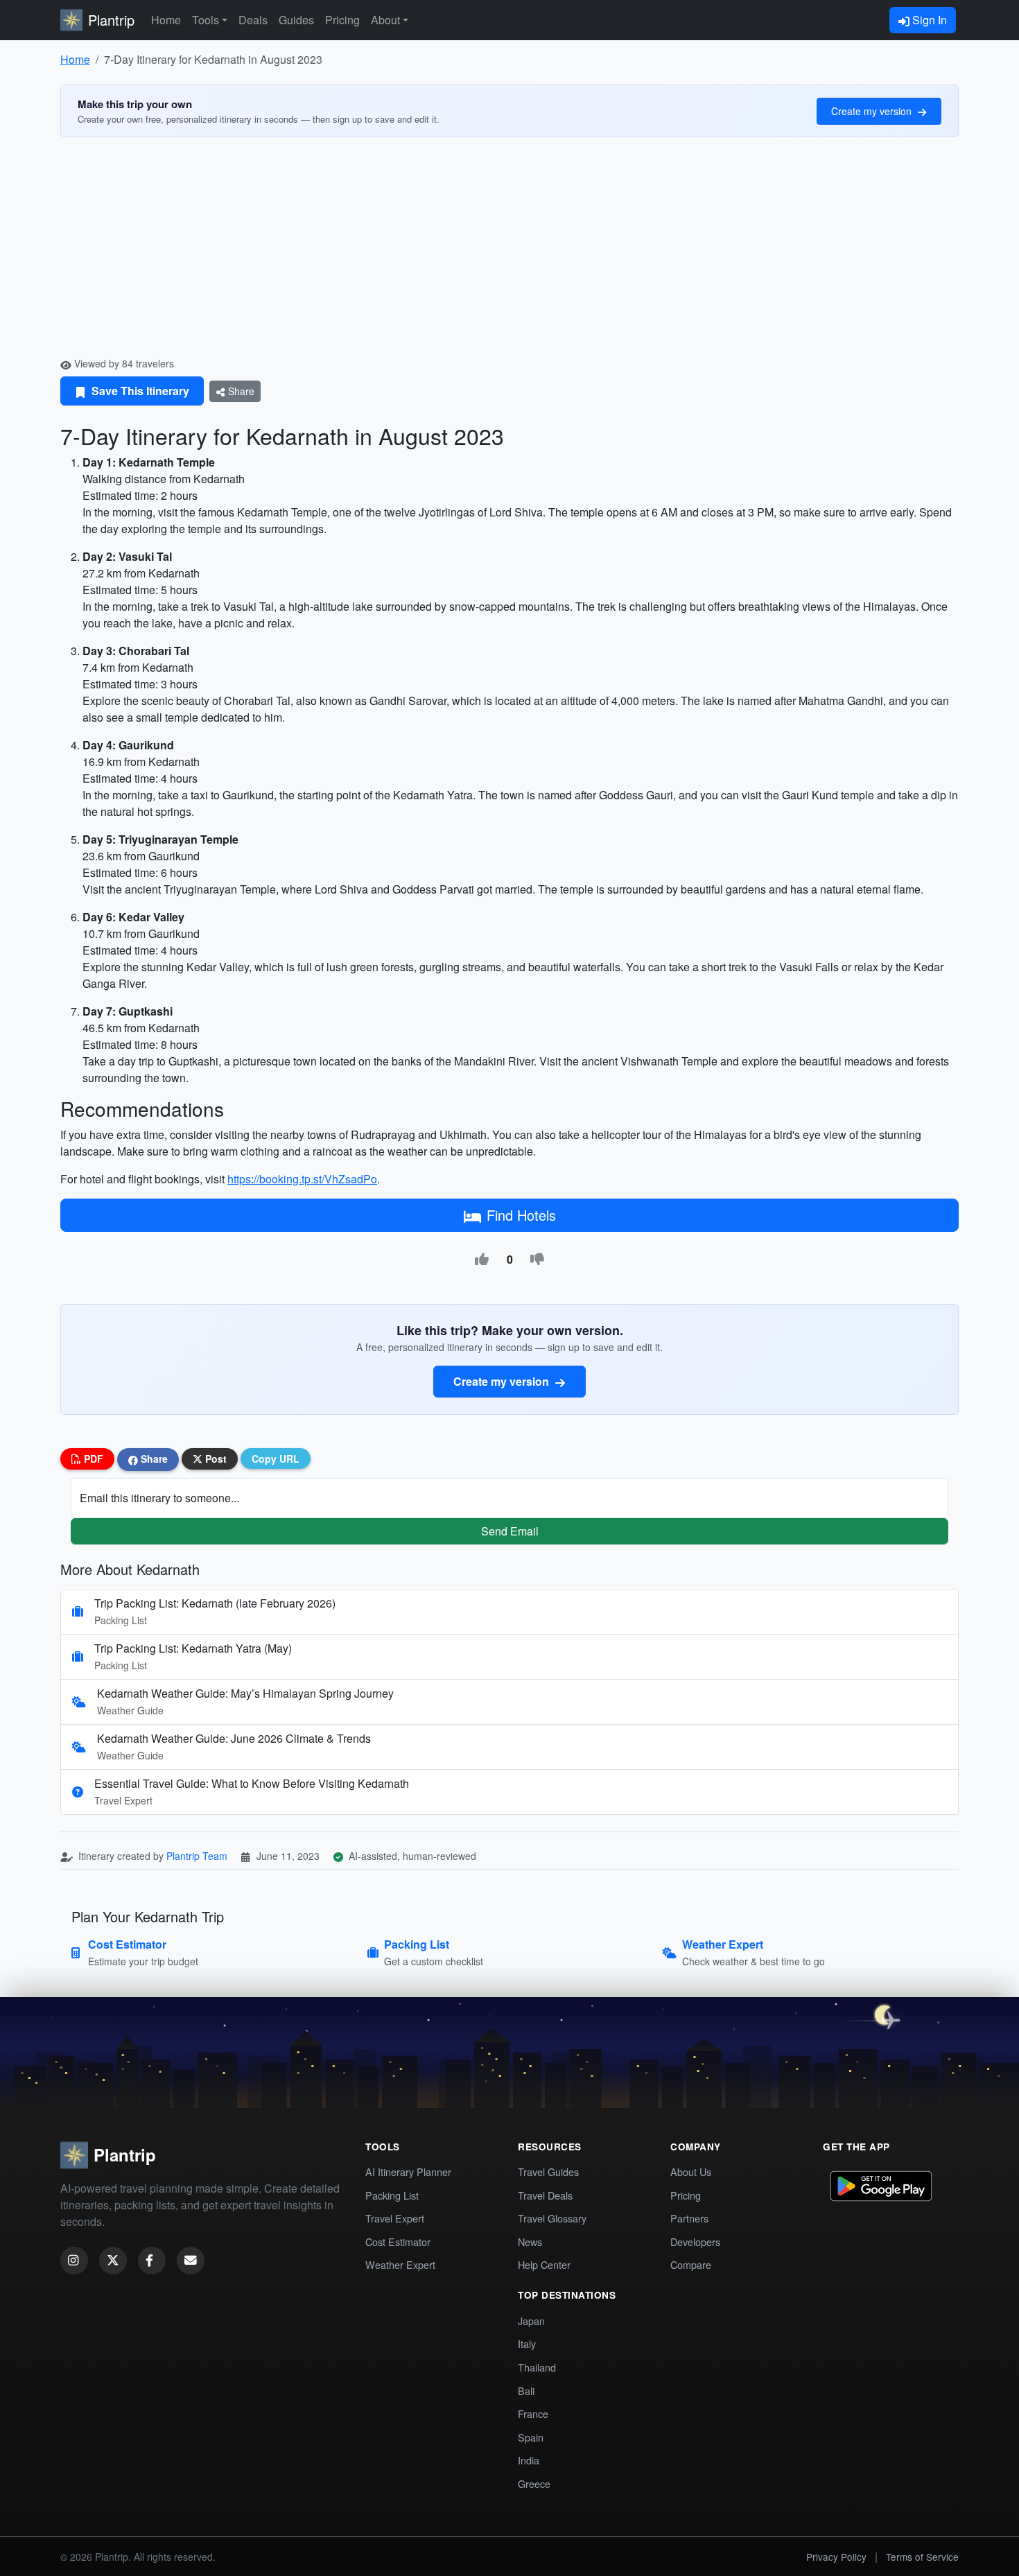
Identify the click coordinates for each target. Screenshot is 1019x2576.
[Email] (191, 2261)
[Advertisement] (509, 252)
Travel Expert (395, 2218)
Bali (526, 2391)
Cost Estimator (398, 2242)
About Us (691, 2172)
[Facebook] (152, 2261)
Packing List (392, 2195)
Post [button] (215, 1459)
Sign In (928, 20)
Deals (253, 20)
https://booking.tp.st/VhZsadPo (302, 1179)
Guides (296, 20)
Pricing (342, 20)
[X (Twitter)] (113, 2261)
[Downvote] (537, 1260)
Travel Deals (545, 2195)
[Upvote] (482, 1260)
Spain (531, 2437)
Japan (531, 2321)
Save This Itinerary (139, 391)
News (530, 2242)
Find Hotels (521, 1215)
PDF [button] (92, 1459)
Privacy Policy (836, 2557)
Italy (527, 2343)
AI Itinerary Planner (408, 2172)
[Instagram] (74, 2261)
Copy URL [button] (276, 1459)
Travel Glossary (552, 2218)
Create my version (873, 111)
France (533, 2413)
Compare (691, 2264)
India (529, 2460)
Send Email (510, 1531)
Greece (534, 2483)
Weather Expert (400, 2264)
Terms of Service (922, 2557)
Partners (689, 2218)
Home (166, 20)
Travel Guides (548, 2172)
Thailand (537, 2367)
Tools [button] (206, 20)
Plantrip (111, 20)
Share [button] (153, 1459)
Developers (695, 2242)
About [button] (385, 20)
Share (240, 391)
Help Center (544, 2264)
